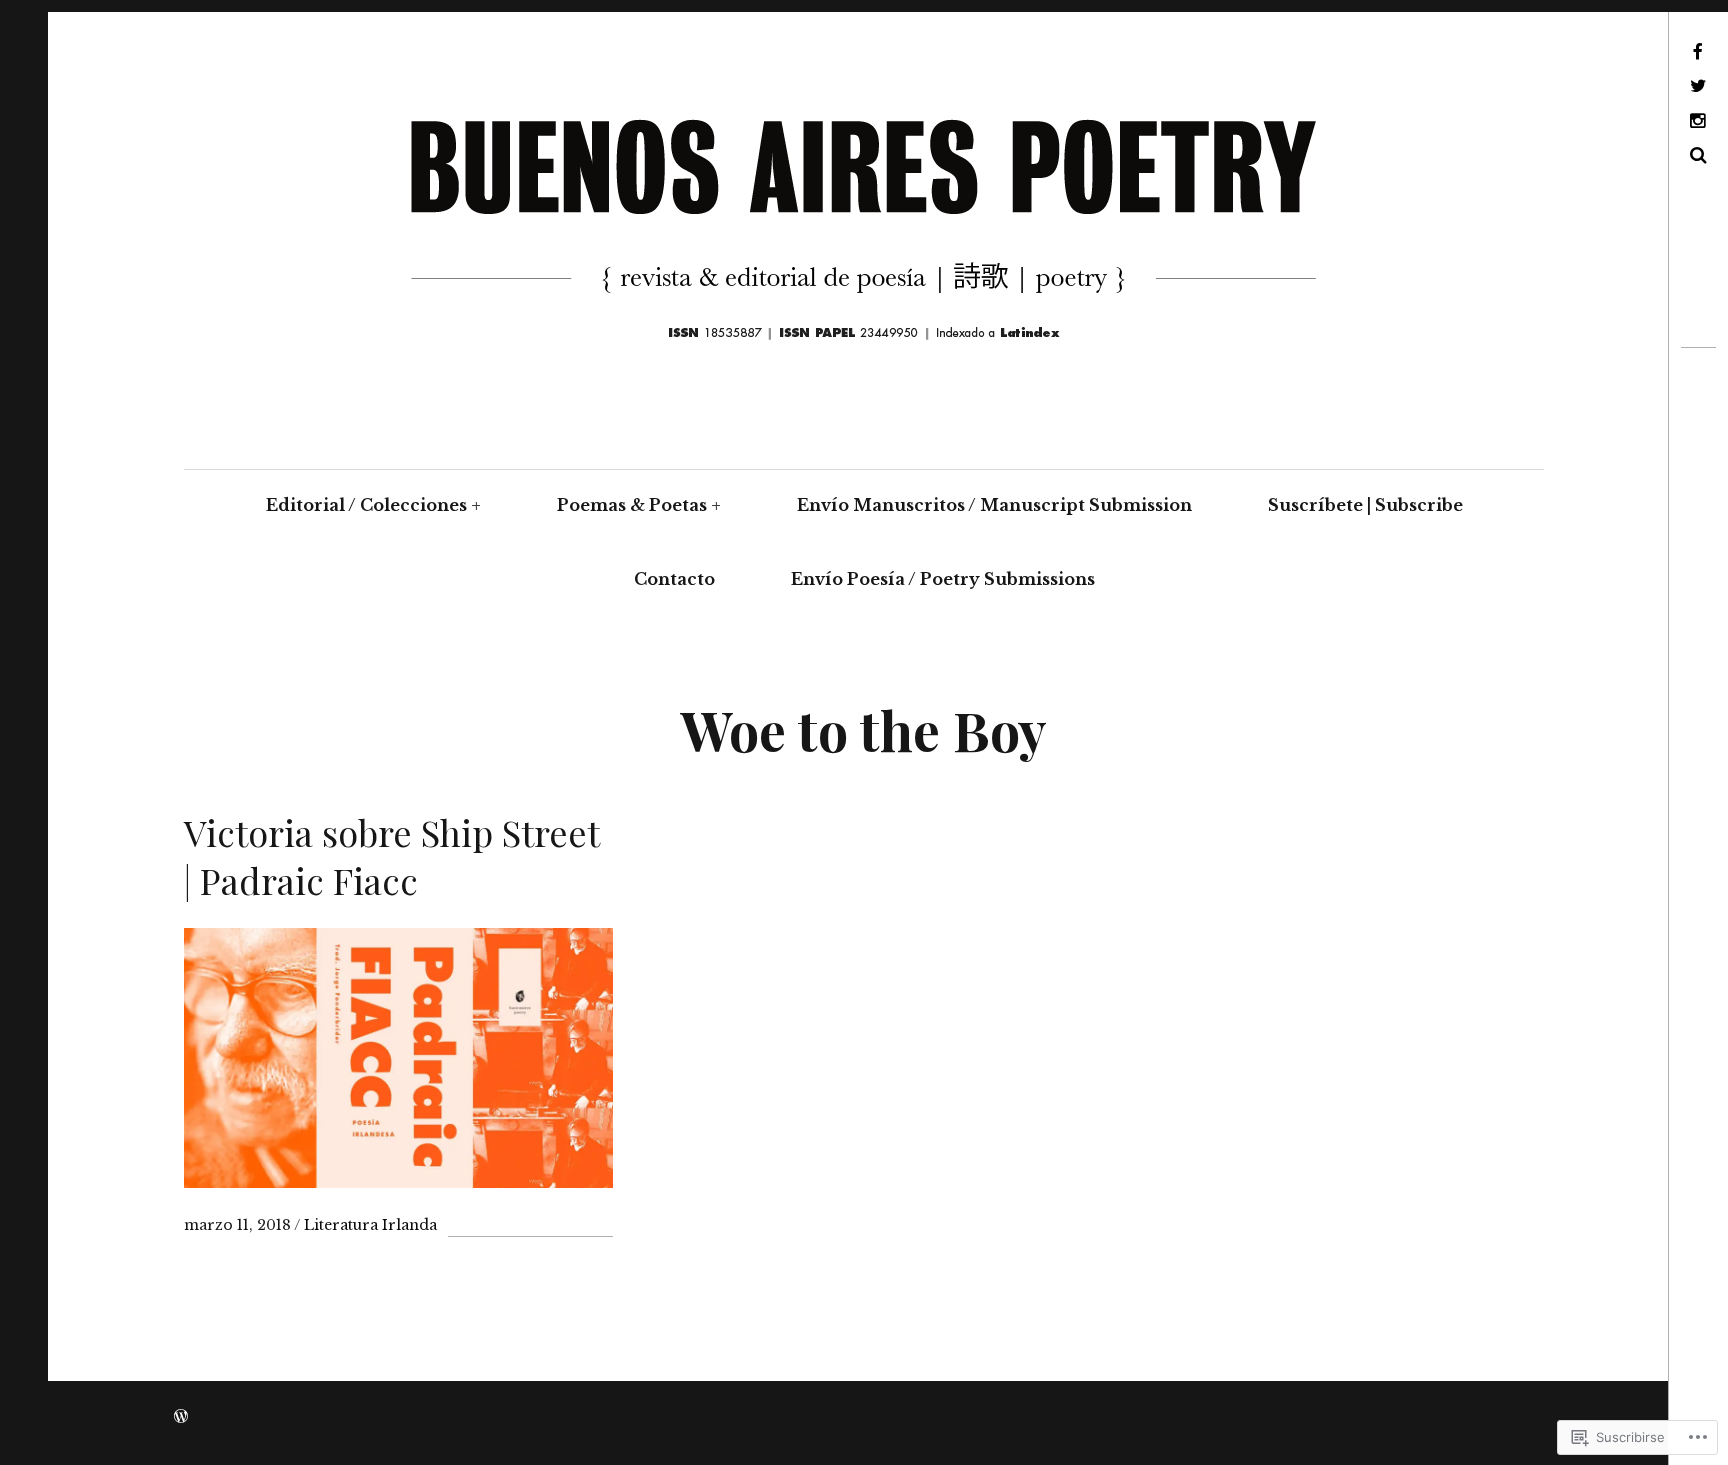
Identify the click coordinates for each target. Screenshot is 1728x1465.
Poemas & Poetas (632, 505)
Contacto (674, 579)
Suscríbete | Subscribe (1365, 505)
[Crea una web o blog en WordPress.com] (181, 1417)
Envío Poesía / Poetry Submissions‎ (943, 579)
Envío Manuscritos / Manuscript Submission (994, 505)
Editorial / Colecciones (366, 505)
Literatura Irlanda (370, 1225)
